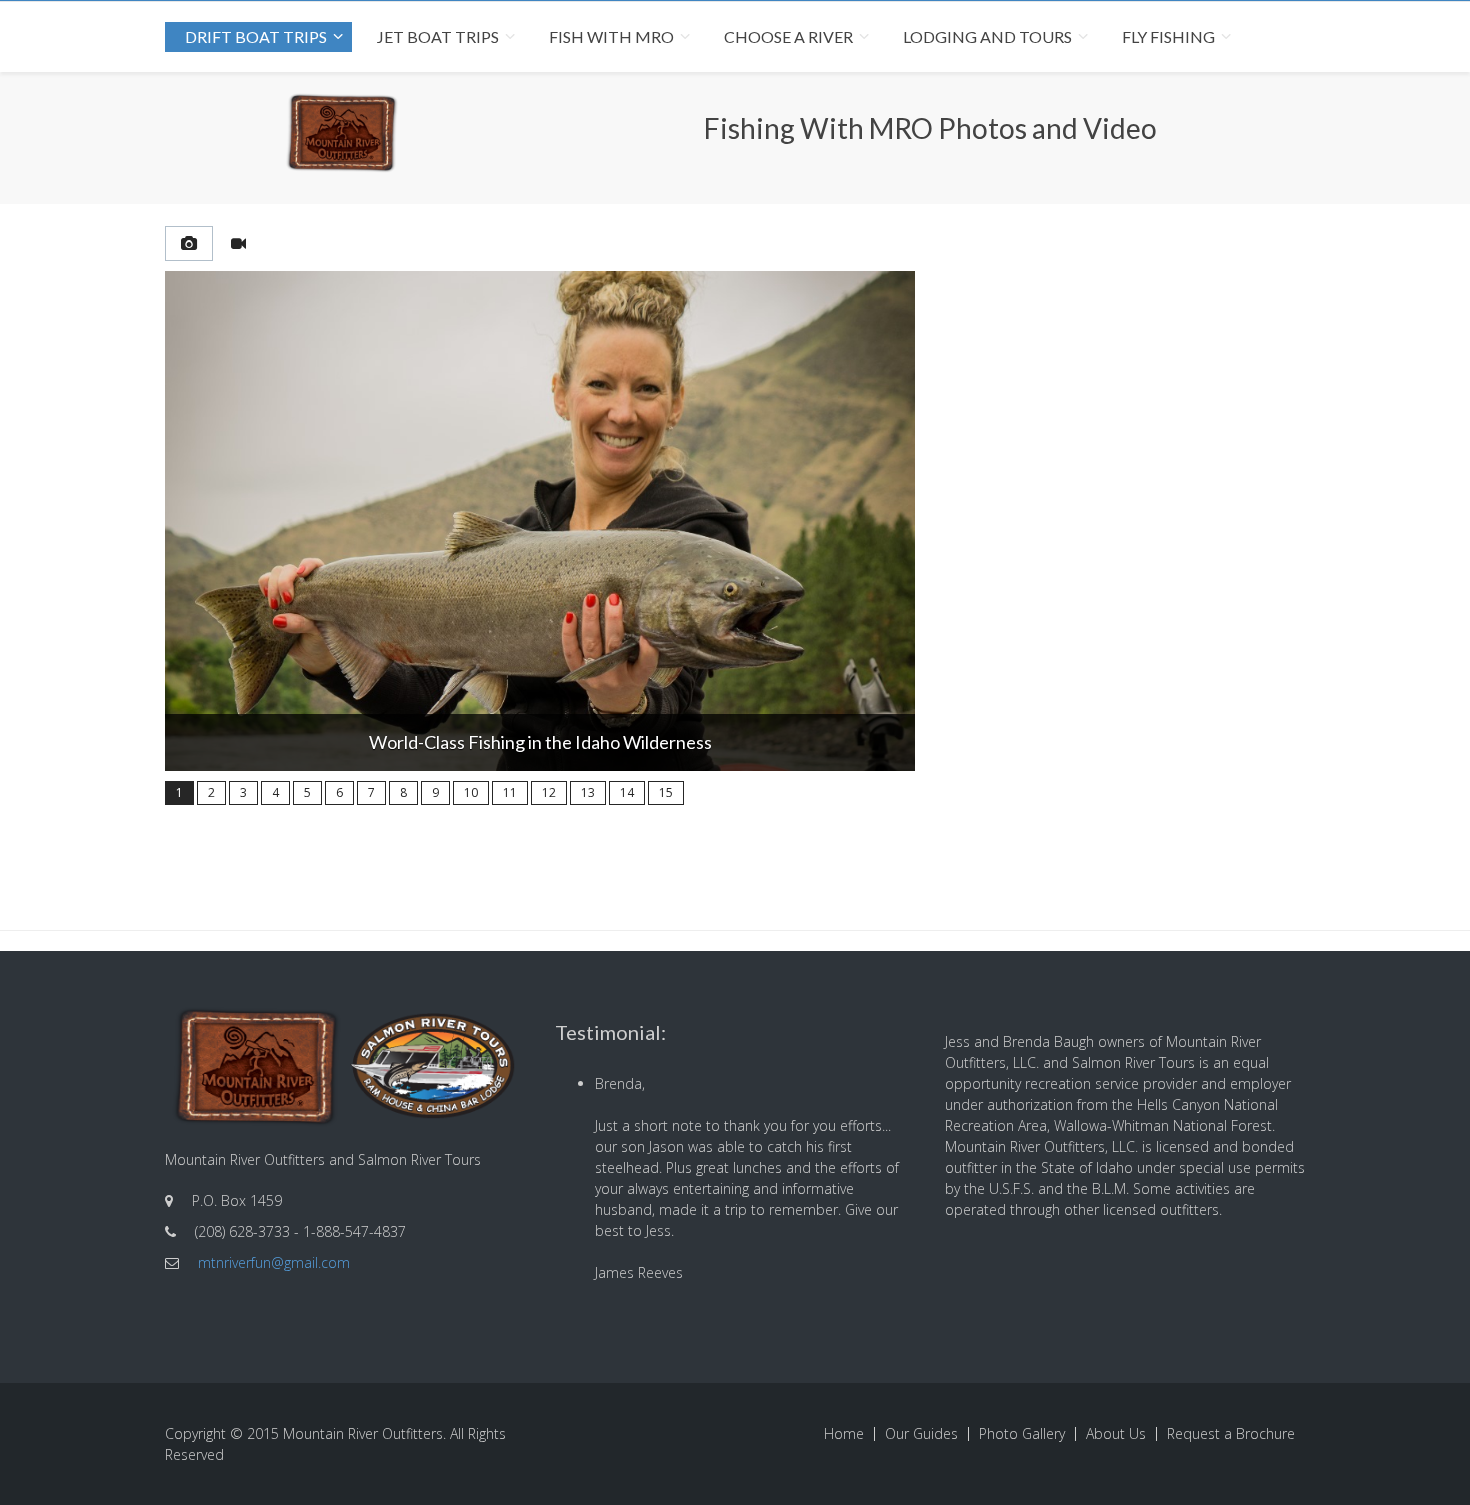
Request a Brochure (1231, 1434)
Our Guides (921, 1434)
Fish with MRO (611, 36)
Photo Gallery (1022, 1434)
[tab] (189, 243)
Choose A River (788, 36)
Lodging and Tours (987, 36)
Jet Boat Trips (438, 36)
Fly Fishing (1168, 36)
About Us (1116, 1434)
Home (844, 1434)
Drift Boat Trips (256, 36)
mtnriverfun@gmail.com (274, 1262)
